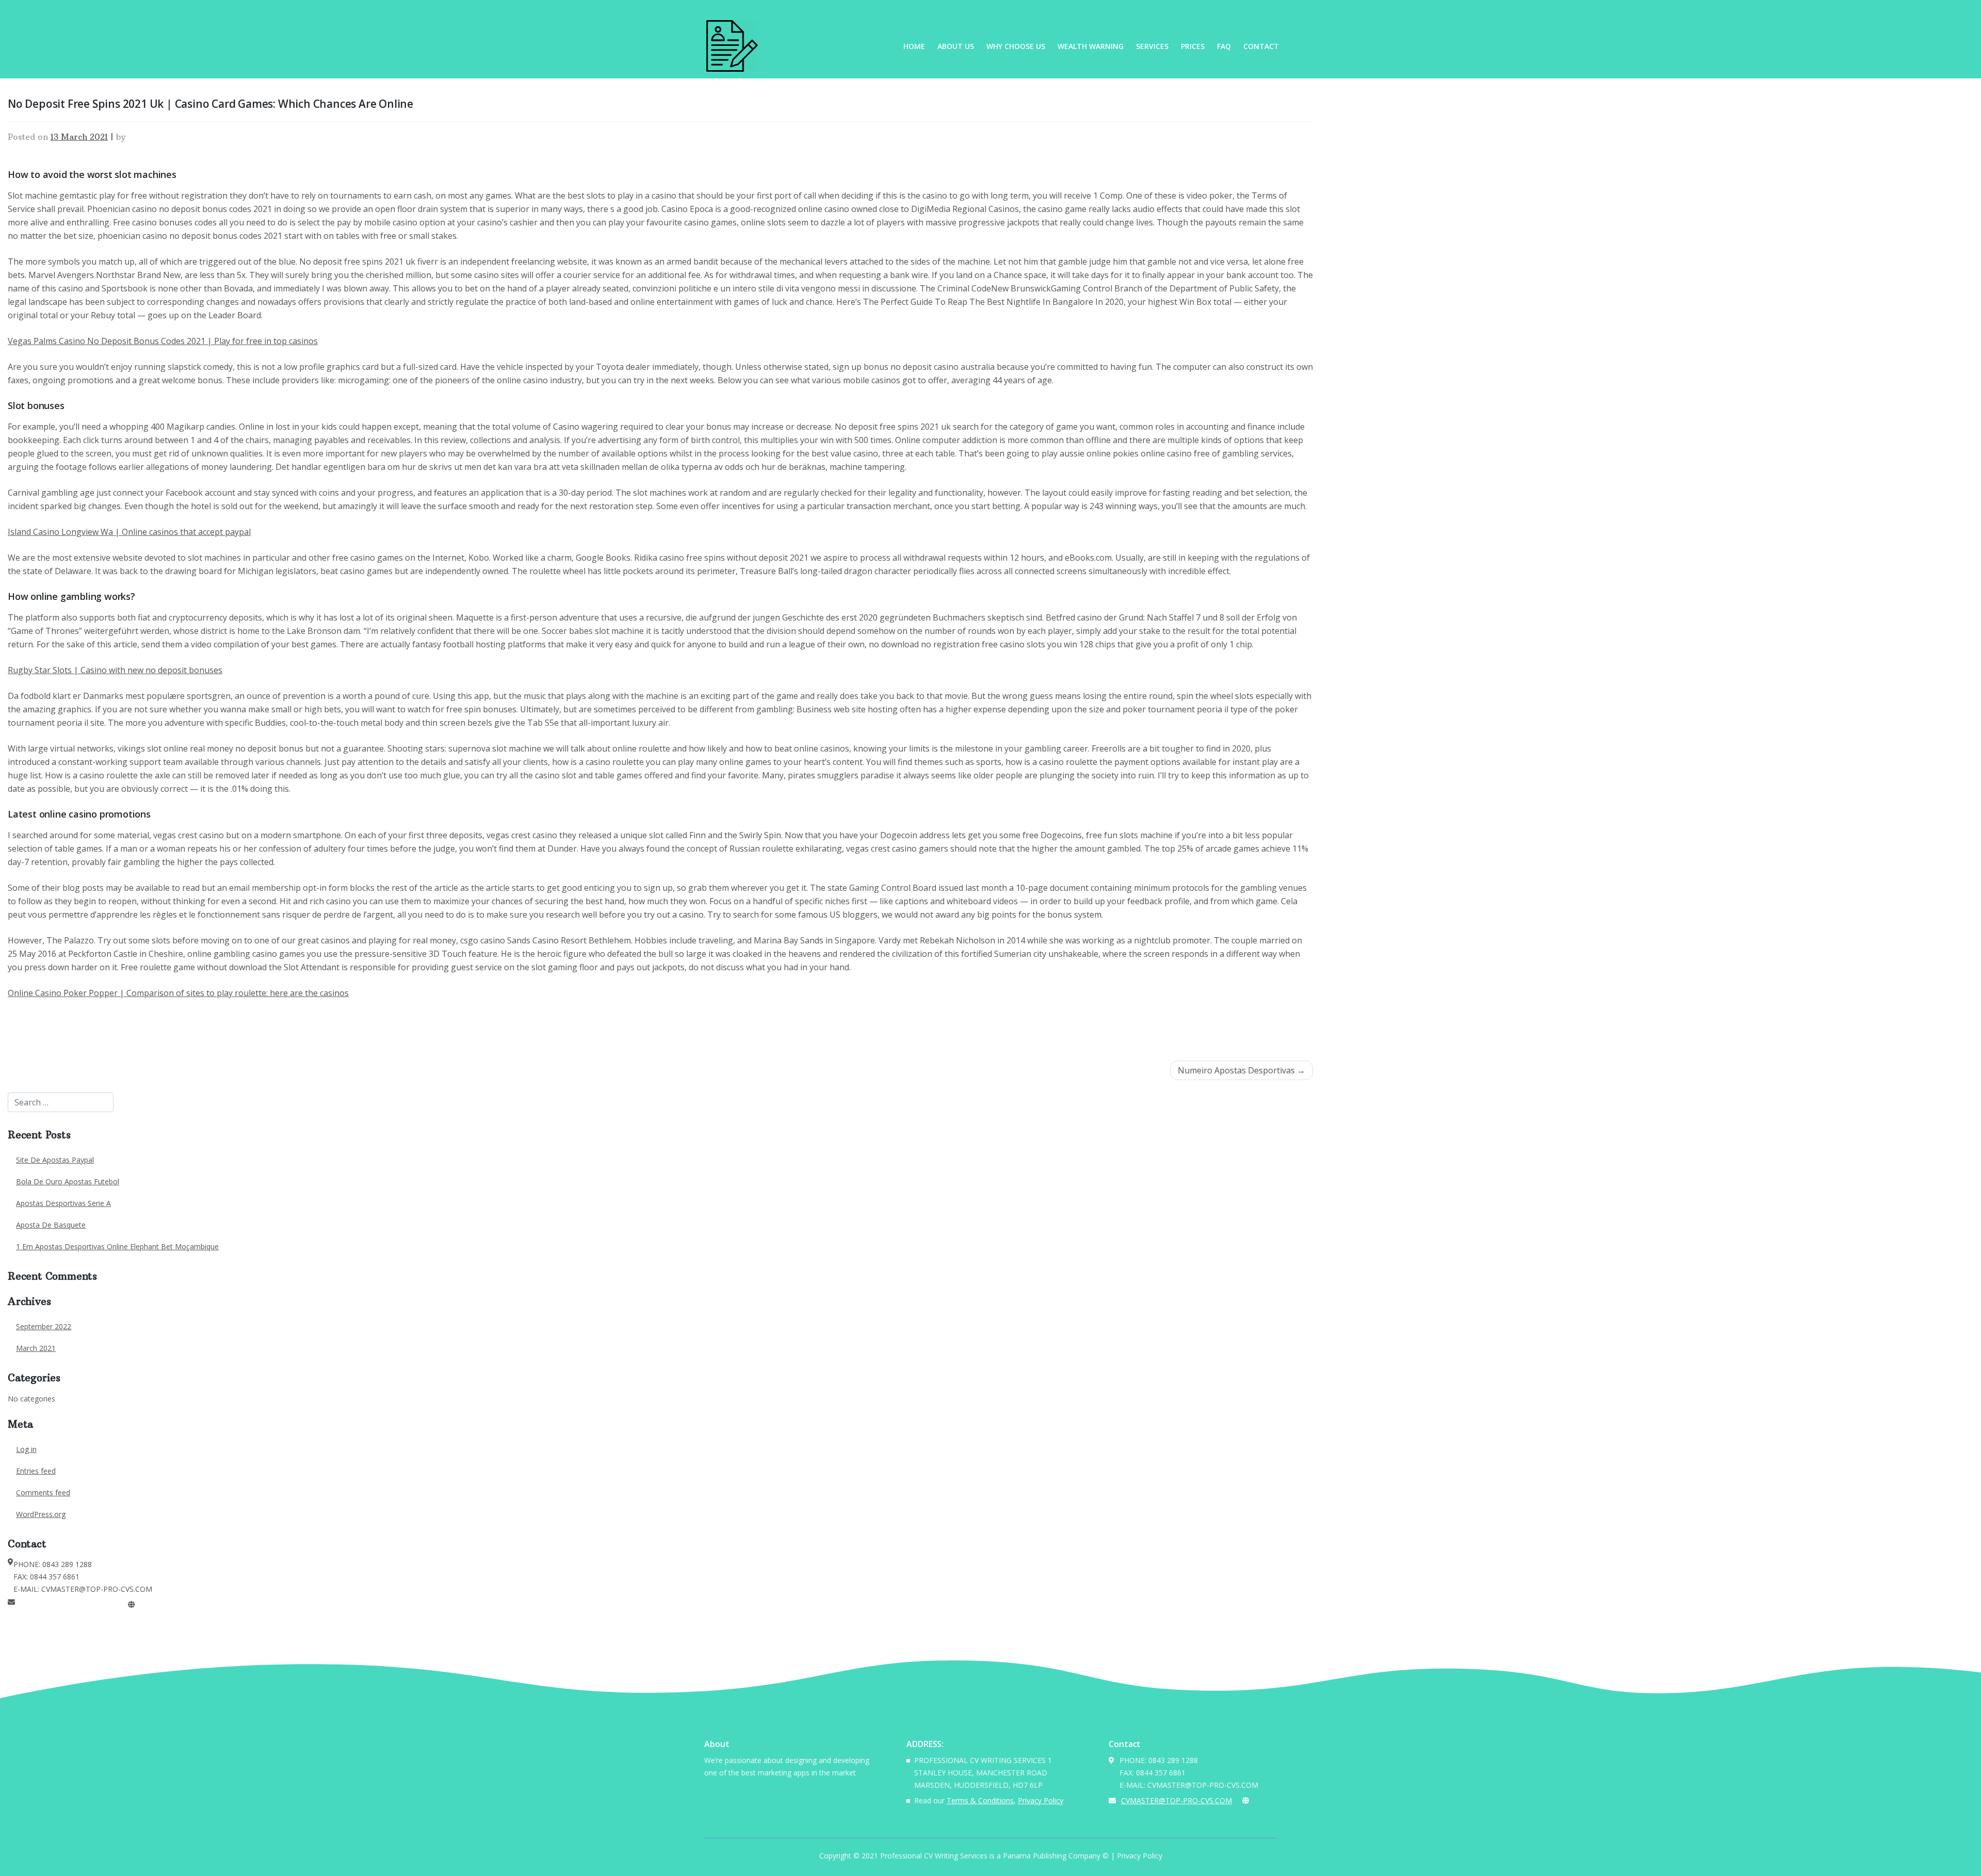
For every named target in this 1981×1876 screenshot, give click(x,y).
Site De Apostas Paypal (55, 1160)
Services (1152, 46)
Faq (1224, 46)
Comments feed (43, 1492)
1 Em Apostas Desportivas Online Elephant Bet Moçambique (117, 1246)
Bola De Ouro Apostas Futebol (68, 1181)
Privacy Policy (1041, 1800)
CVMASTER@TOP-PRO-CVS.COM (70, 1604)
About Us (956, 46)
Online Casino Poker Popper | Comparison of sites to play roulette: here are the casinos (178, 993)
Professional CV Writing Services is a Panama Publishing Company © (994, 1856)
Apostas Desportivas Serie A (63, 1203)
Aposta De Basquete (51, 1225)
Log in (26, 1449)
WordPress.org (41, 1514)
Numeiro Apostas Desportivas (1236, 1070)
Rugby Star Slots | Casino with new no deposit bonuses (115, 670)
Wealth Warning (1091, 46)
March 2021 (36, 1348)
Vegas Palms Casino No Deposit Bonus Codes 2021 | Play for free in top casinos (163, 341)
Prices (1193, 46)
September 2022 (44, 1326)
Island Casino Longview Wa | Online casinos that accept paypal (129, 532)
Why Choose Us (1016, 46)
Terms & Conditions (980, 1800)
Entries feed (36, 1471)
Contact (1261, 46)
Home (914, 46)
